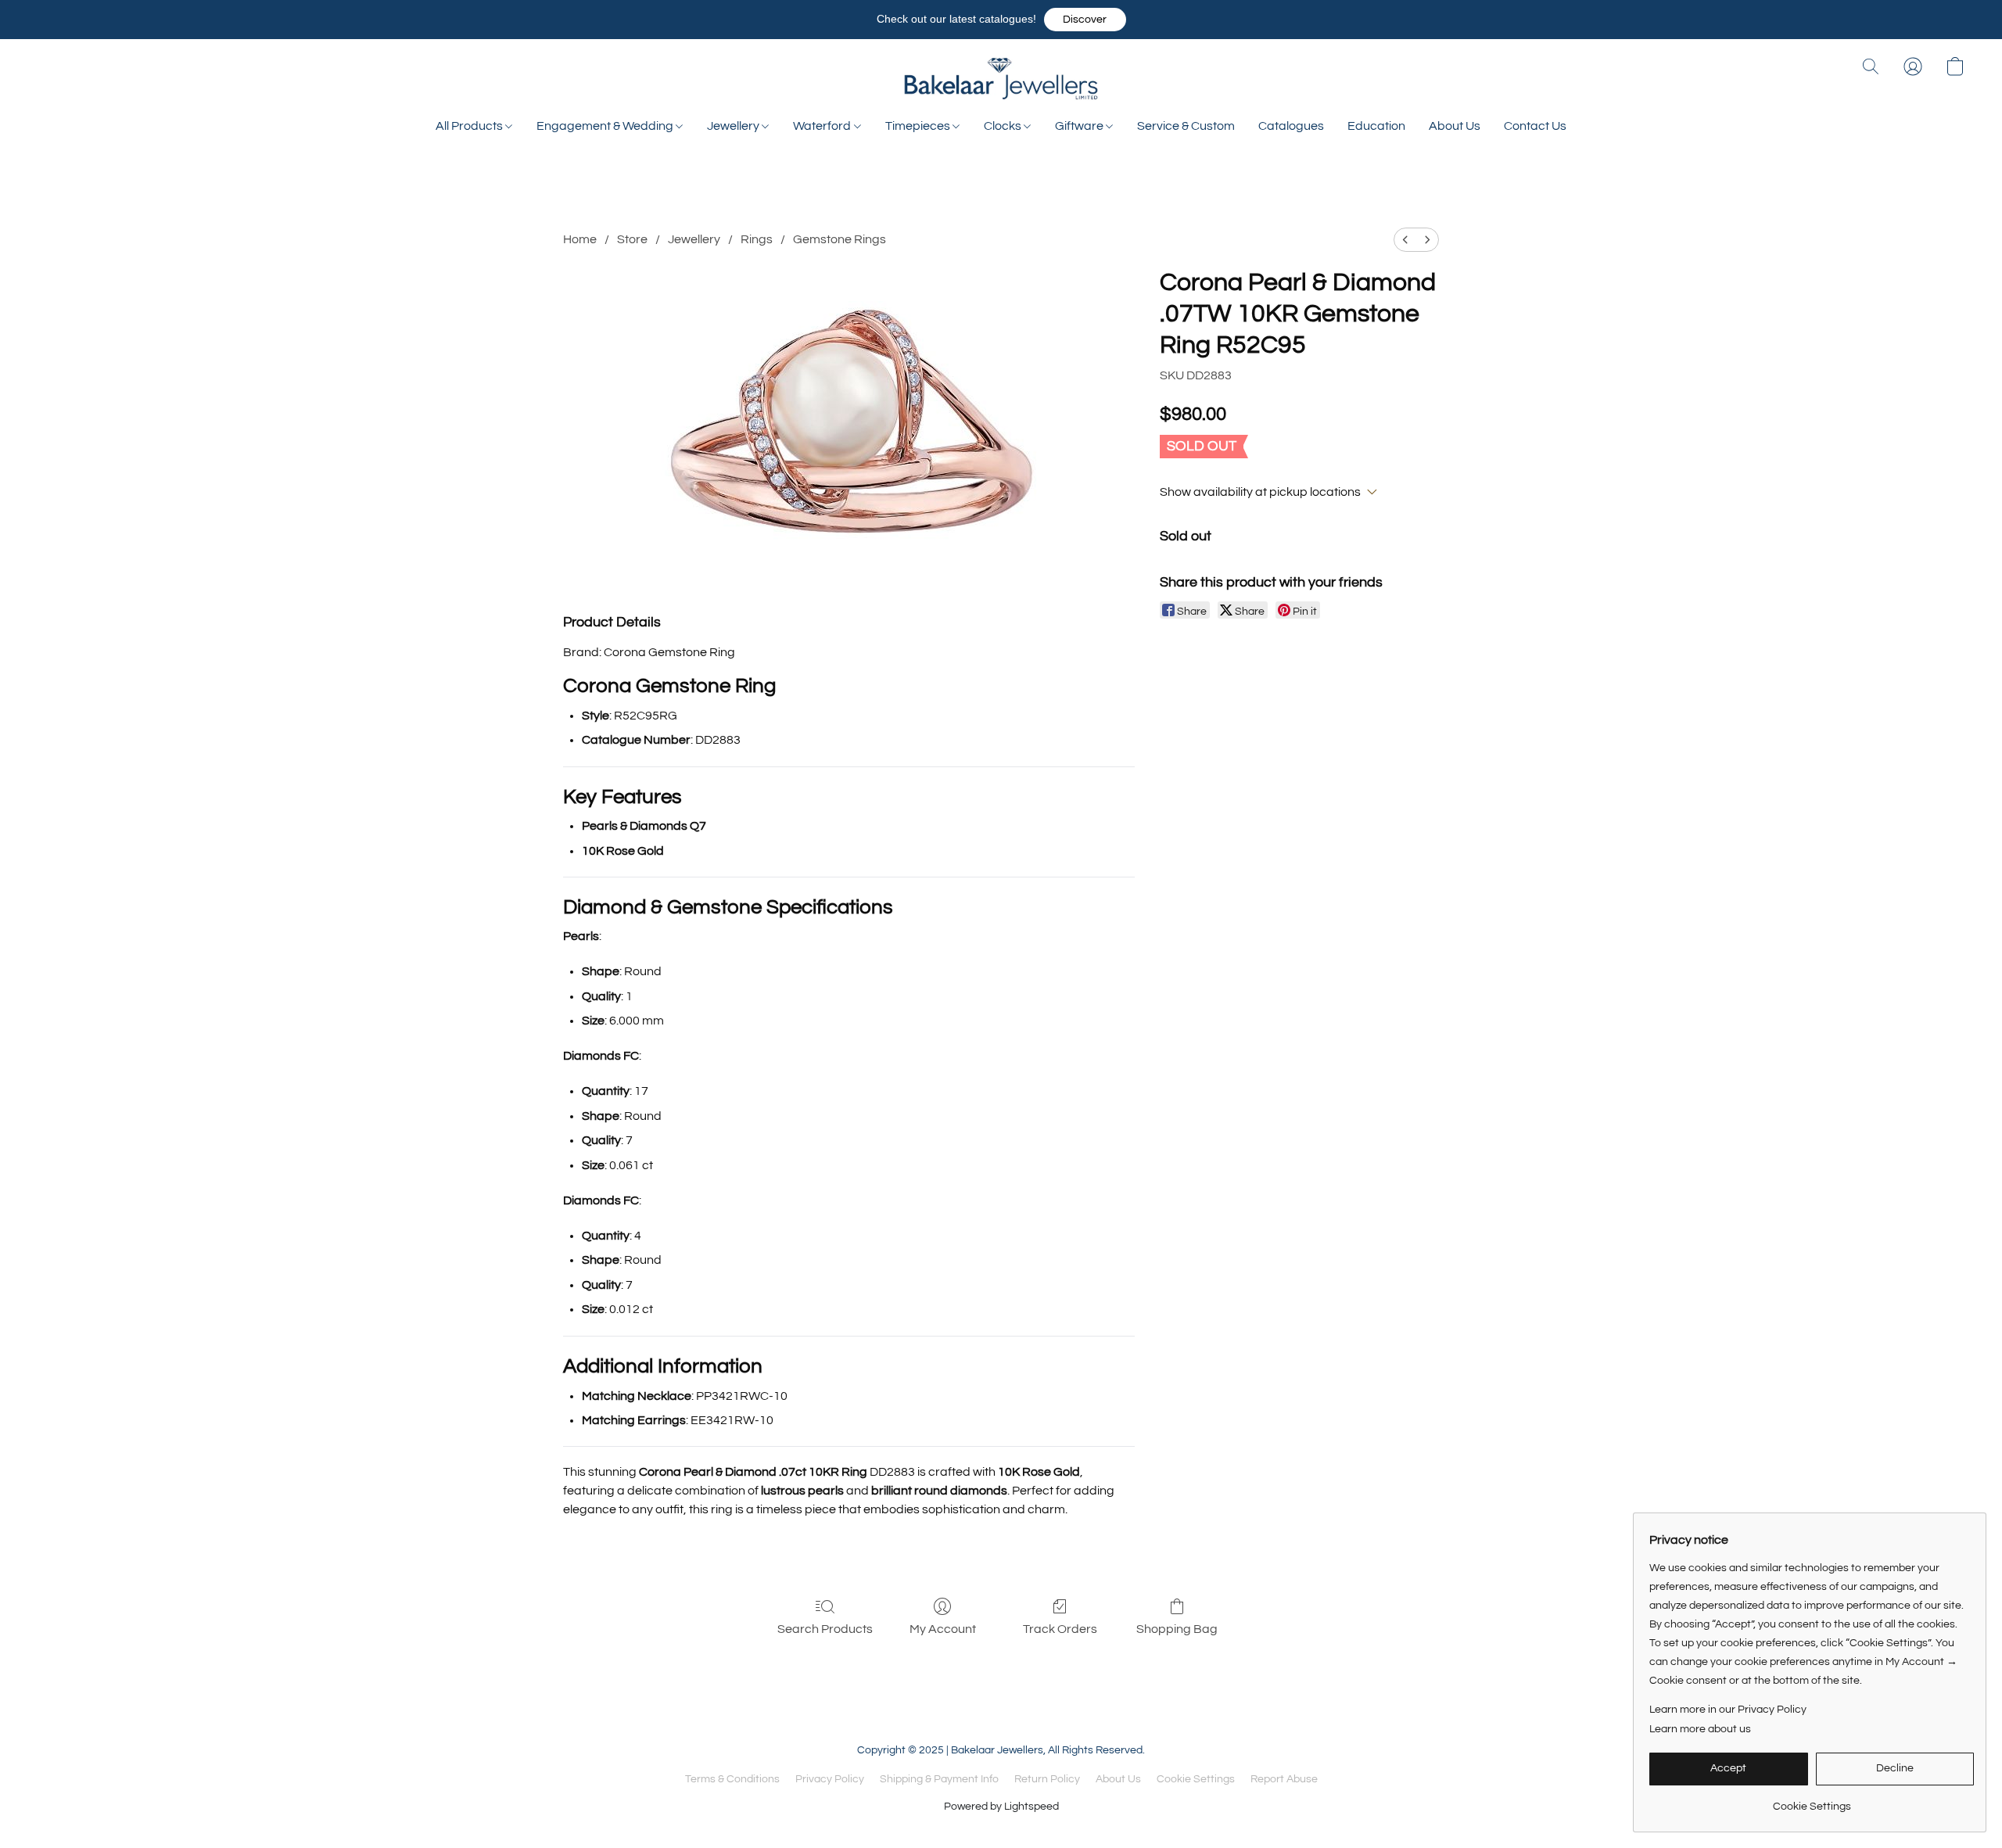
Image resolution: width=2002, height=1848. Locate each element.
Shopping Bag (1177, 1629)
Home (580, 239)
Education (1376, 126)
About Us (1455, 126)
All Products (470, 126)
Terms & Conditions (732, 1779)
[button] (1085, 20)
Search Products (825, 1629)
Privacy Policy (830, 1779)
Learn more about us (1700, 1729)
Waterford (823, 126)
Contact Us (1535, 126)
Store (632, 239)
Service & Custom (1186, 126)
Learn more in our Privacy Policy (1728, 1710)
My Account (943, 1629)
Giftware (1080, 126)
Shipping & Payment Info (939, 1779)
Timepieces (919, 126)
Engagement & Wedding (606, 126)
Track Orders (1060, 1629)
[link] (1812, 1801)
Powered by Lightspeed (1001, 1807)
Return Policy (1047, 1779)
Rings (757, 239)
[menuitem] (1405, 240)
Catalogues (1291, 126)
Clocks (1004, 126)
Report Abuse (1284, 1779)
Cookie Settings (1196, 1779)
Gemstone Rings (840, 239)
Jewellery (734, 126)
